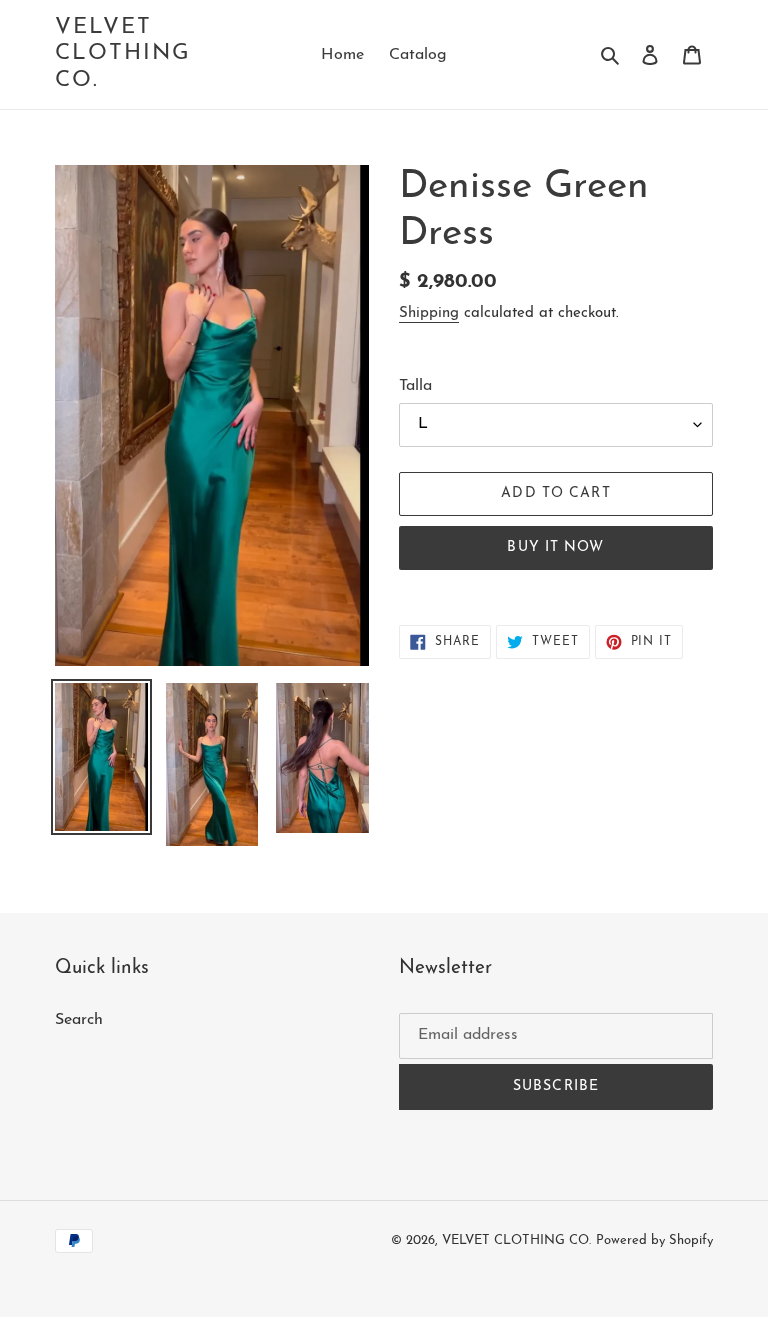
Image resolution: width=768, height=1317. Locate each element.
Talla (415, 386)
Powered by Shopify (654, 1240)
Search (79, 1020)
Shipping (429, 313)
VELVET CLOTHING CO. (123, 54)
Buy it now (555, 547)
